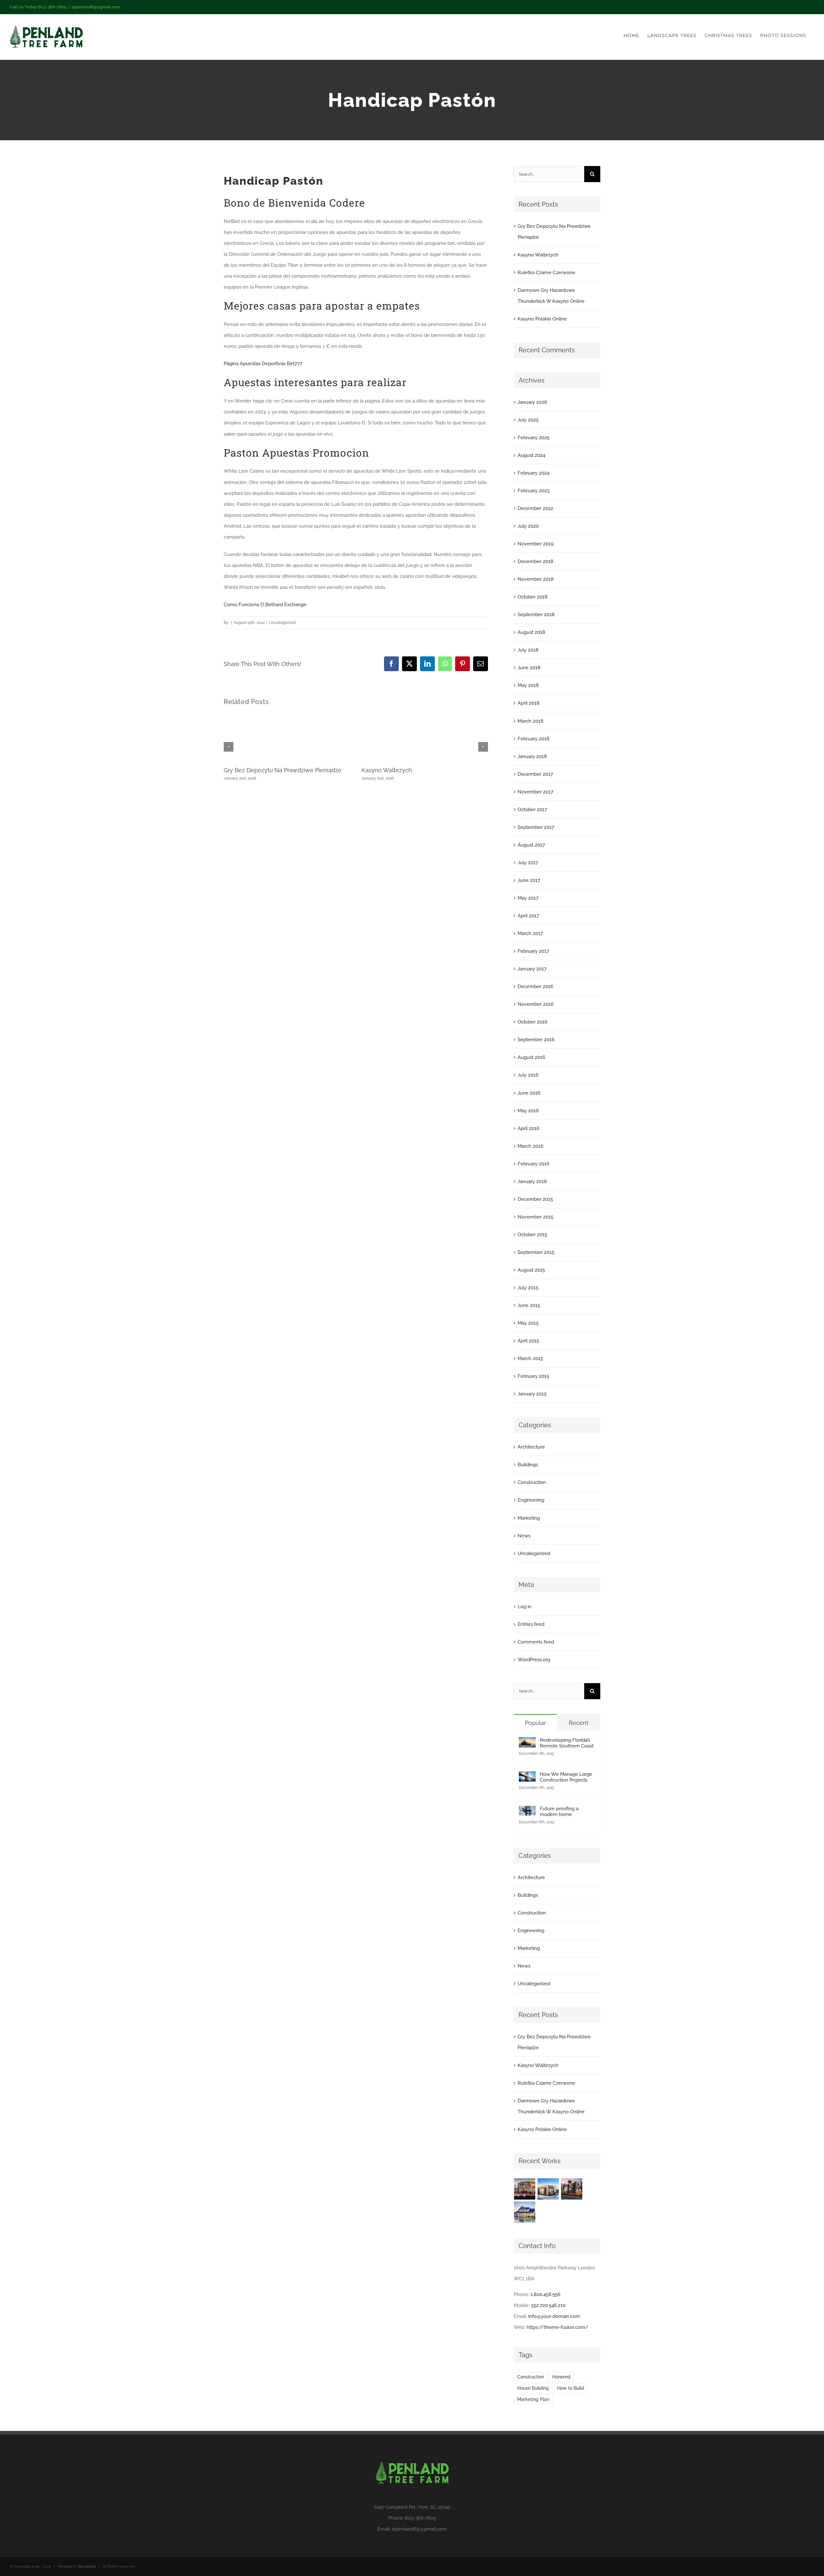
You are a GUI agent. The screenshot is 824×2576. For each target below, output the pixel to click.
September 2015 (536, 1252)
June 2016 (529, 1093)
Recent (579, 1723)
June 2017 (529, 880)
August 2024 (531, 455)
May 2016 (528, 1111)
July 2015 (528, 1288)
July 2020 (528, 526)
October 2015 (532, 1235)
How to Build (571, 2388)
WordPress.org (534, 1660)
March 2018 (530, 721)
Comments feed (536, 1642)
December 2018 (535, 561)
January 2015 (532, 1394)
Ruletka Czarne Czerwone (546, 273)
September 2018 (536, 615)
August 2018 (531, 632)
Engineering (531, 1500)
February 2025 (534, 438)
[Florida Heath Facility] (525, 2189)
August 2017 (531, 845)
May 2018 (528, 685)
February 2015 (533, 1376)
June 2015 (529, 1305)
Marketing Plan (533, 2399)
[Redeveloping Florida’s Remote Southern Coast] (527, 1743)
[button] (229, 747)
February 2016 (534, 1164)
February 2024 (534, 473)
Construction (532, 1482)
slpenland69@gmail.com (96, 7)
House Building (533, 2388)
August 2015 (531, 1270)
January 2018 (532, 756)
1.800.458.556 (545, 2294)
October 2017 (532, 810)
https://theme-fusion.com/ (557, 2327)
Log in (524, 1607)
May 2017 (528, 898)
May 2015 (528, 1323)
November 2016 (536, 1004)
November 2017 (535, 792)
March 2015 (530, 1358)
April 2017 (528, 916)
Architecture (531, 1447)
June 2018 (529, 668)
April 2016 (529, 1128)
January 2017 (532, 969)
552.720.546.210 (548, 2305)
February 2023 (534, 491)
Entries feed (531, 1624)
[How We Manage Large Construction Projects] (527, 1777)
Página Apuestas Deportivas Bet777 (263, 364)
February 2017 (533, 951)
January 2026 (532, 402)
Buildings (528, 1465)
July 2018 (528, 650)
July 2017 (528, 863)
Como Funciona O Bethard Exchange (265, 605)
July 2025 (528, 420)
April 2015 (528, 1341)
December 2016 (535, 987)
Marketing (529, 1518)
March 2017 (530, 933)
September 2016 (536, 1040)
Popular (535, 1723)
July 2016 (528, 1075)
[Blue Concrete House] (525, 2212)
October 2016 (533, 1022)
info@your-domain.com (554, 2316)
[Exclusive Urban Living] (572, 2189)
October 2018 (533, 597)
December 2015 (535, 1199)
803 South (87, 2567)
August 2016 (531, 1057)
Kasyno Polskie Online (542, 319)
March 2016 (530, 1146)
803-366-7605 (421, 2518)
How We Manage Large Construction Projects (566, 1777)
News (524, 1536)
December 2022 (535, 508)
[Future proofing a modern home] (527, 1811)
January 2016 (532, 1181)
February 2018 (534, 739)
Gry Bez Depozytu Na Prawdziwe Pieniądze (283, 770)
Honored (561, 2377)
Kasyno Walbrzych (387, 770)
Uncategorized (534, 1553)
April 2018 (529, 703)
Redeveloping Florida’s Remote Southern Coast (567, 1743)
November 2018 (536, 579)
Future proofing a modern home (559, 1812)
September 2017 (536, 827)
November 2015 (535, 1217)
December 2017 (535, 774)
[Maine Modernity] (548, 2189)
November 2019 (536, 544)
